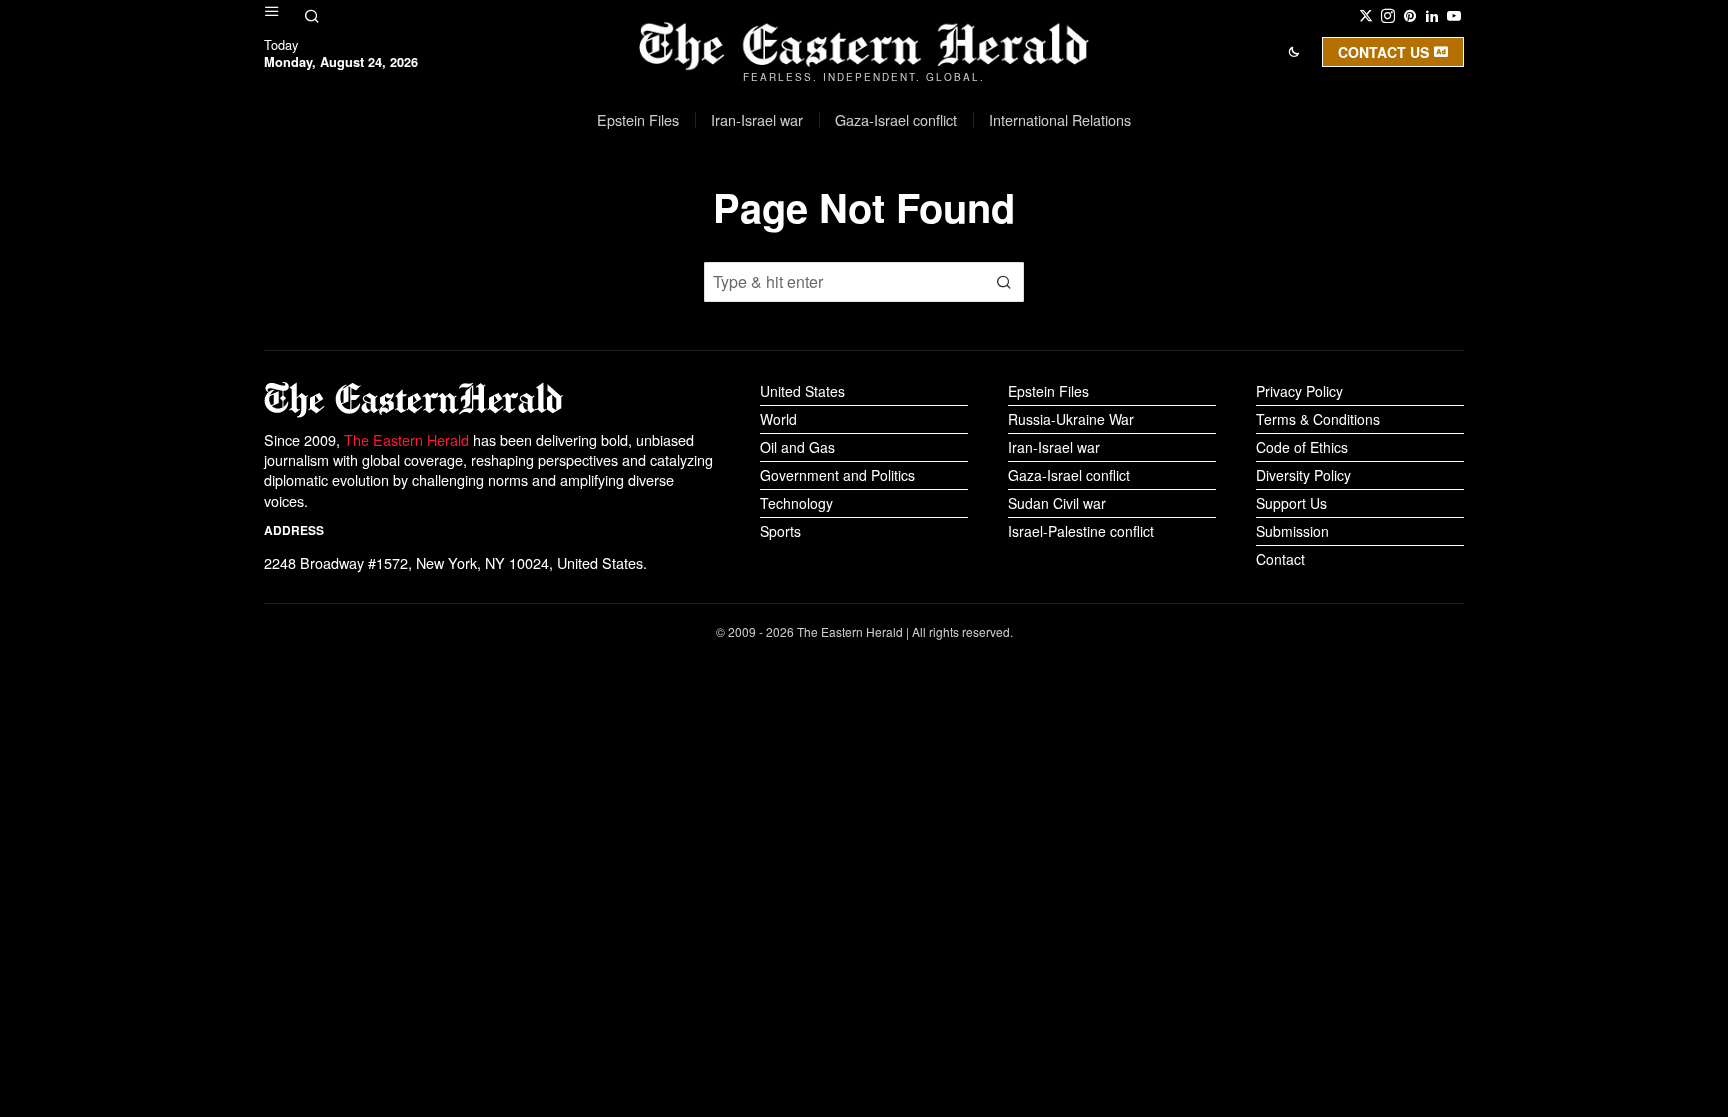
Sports (780, 531)
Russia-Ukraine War (1071, 419)
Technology (796, 503)
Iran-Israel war (1054, 447)
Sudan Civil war (1057, 503)
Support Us (1291, 503)
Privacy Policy (1299, 391)
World (778, 419)
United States (802, 391)
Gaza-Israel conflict (1069, 475)
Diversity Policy (1303, 475)
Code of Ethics (1302, 447)
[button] (1004, 282)
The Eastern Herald (406, 439)
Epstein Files (1048, 391)
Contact (1280, 559)
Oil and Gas (797, 447)
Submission (1292, 531)
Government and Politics (837, 475)
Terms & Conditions (1318, 419)
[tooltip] (1366, 16)
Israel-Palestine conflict (1081, 531)
